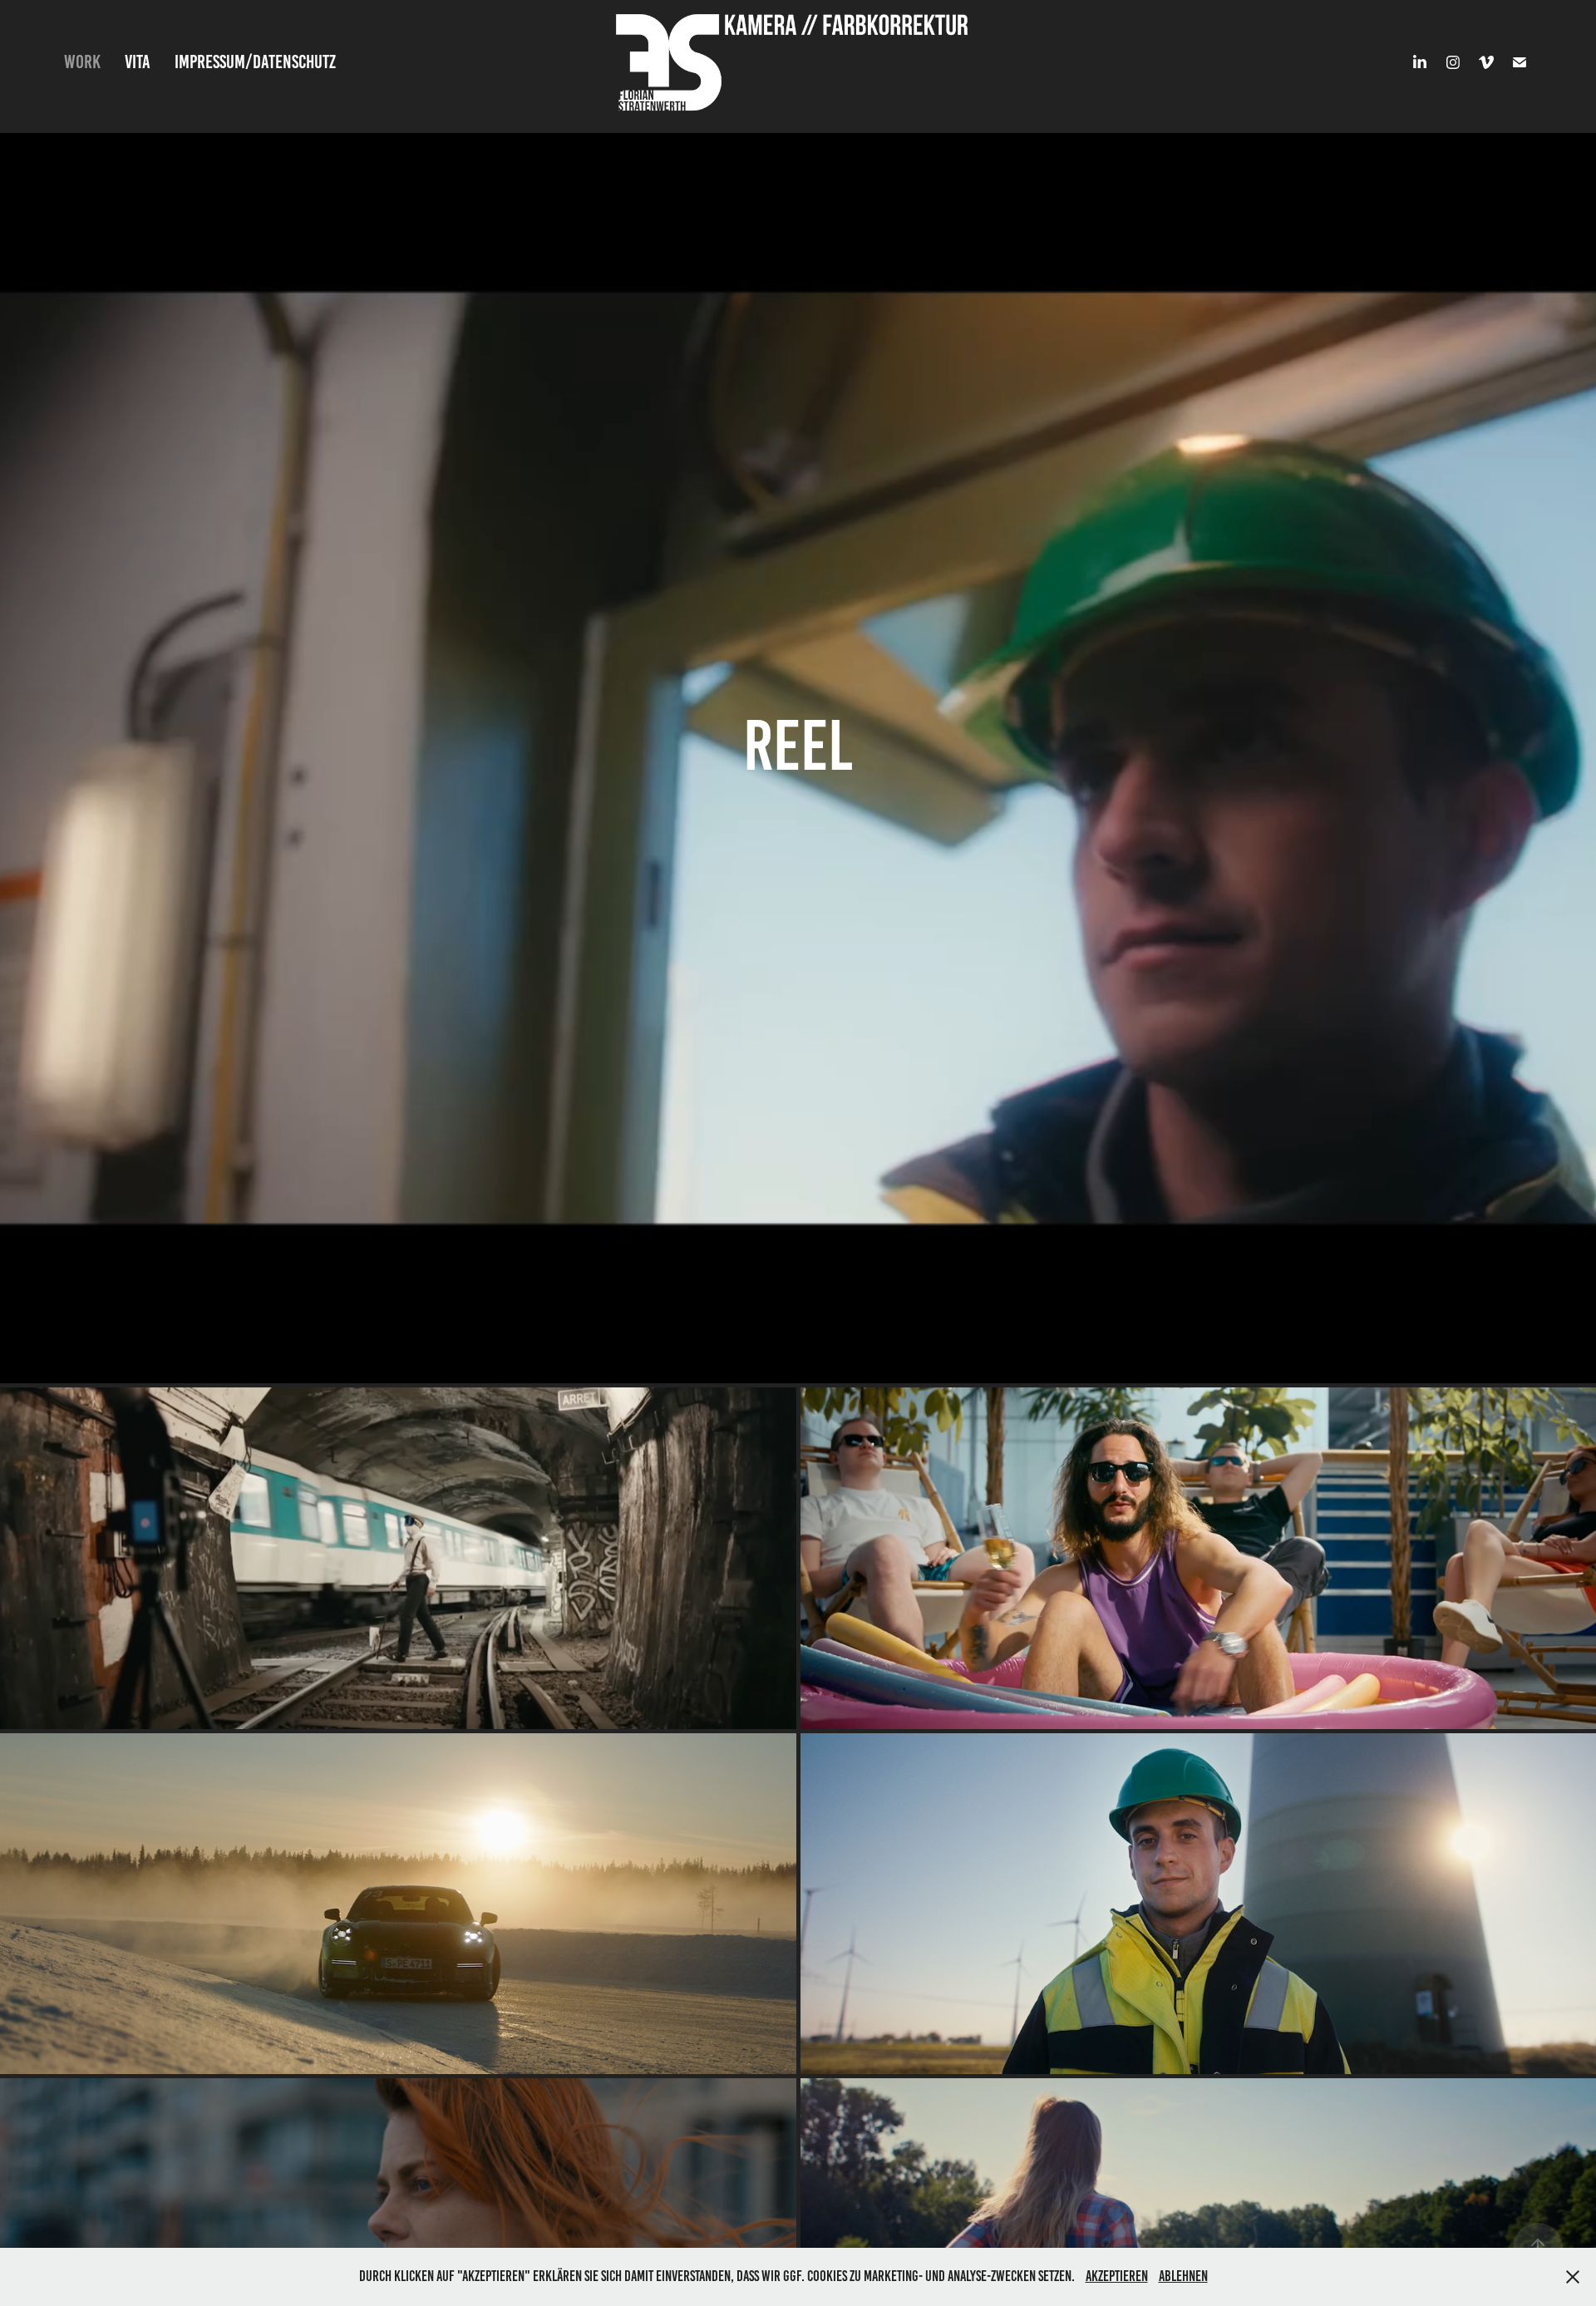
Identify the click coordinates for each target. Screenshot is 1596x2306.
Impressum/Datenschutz (255, 62)
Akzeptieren (1117, 2276)
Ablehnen (1183, 2276)
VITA (138, 62)
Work (82, 62)
